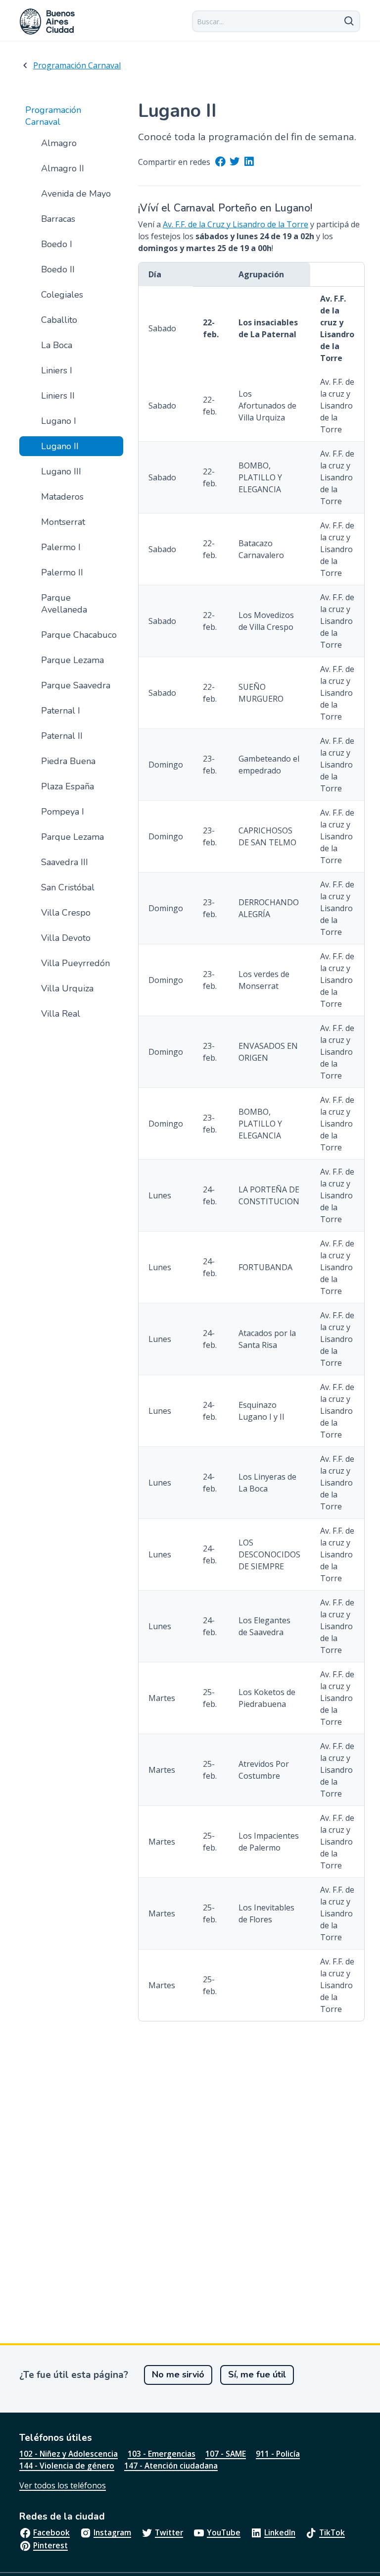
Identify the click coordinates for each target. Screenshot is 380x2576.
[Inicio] (47, 22)
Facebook (51, 2532)
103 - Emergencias (162, 2454)
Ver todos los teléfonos (63, 2485)
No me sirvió (178, 2374)
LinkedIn (280, 2532)
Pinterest (50, 2545)
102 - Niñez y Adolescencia (69, 2454)
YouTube (224, 2532)
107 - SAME (226, 2454)
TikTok (332, 2532)
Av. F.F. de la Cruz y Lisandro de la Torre (236, 224)
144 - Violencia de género (67, 2466)
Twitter (169, 2532)
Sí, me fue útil (257, 2374)
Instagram (112, 2532)
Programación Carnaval (77, 65)
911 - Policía (278, 2454)
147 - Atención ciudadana (171, 2466)
